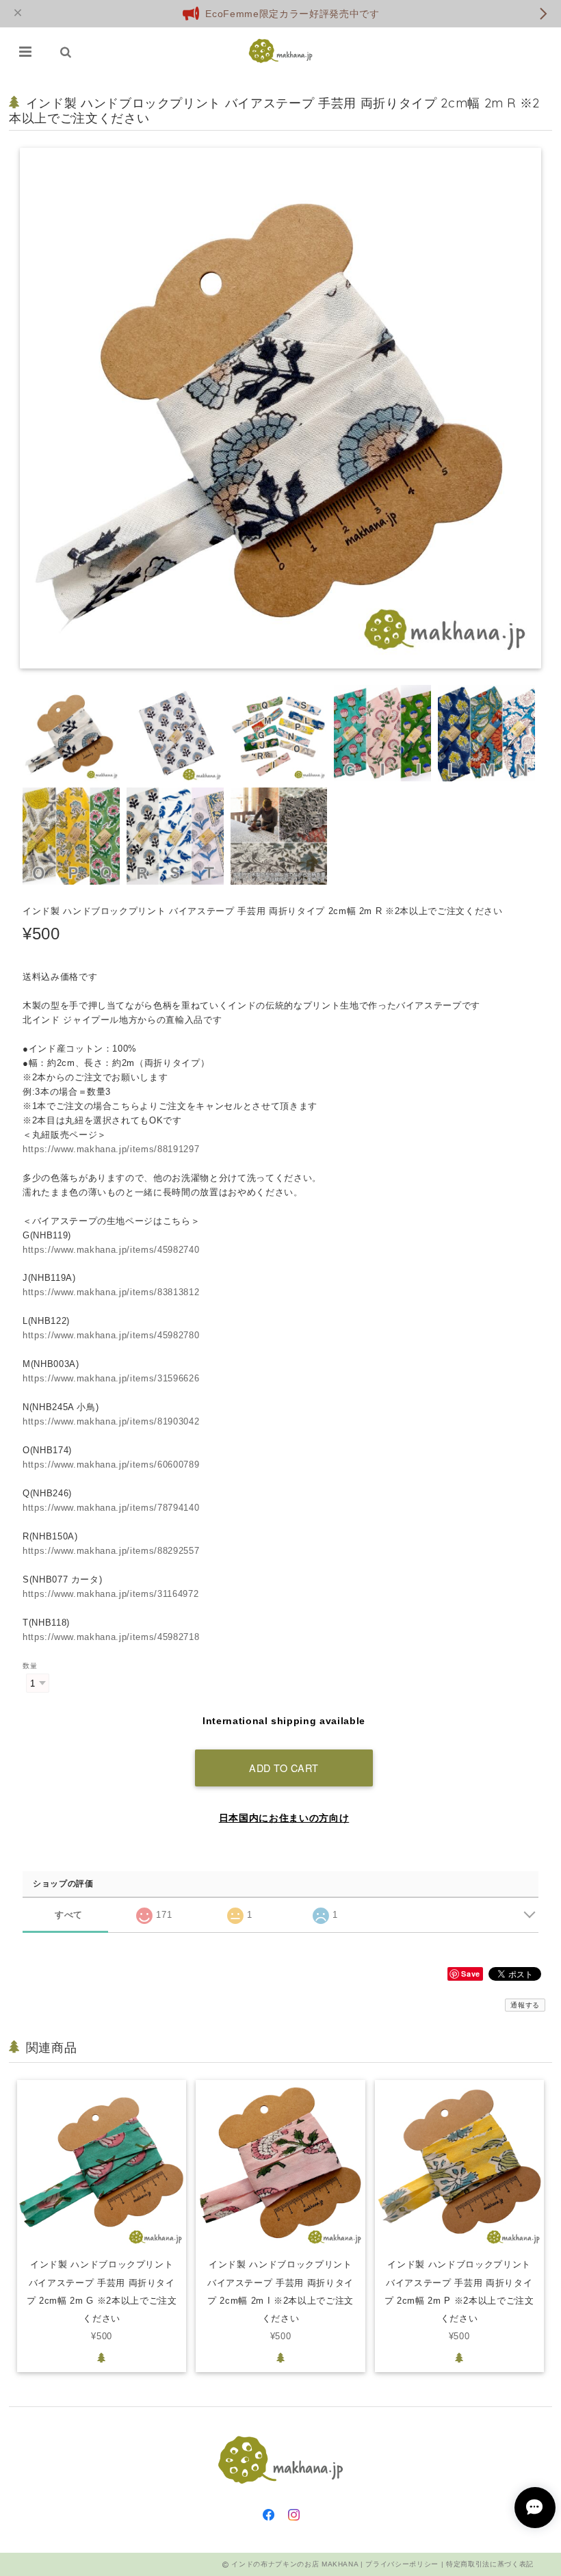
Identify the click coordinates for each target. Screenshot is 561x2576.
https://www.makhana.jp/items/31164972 (110, 1594)
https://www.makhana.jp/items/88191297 (111, 1149)
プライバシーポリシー (402, 2564)
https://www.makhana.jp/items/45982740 (111, 1250)
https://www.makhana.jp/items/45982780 (111, 1335)
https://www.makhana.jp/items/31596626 (111, 1378)
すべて (69, 1915)
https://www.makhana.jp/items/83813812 (111, 1292)
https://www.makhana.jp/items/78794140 (111, 1508)
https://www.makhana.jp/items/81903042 (111, 1421)
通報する (525, 2005)
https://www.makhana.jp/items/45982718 (111, 1637)
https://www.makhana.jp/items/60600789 (111, 1465)
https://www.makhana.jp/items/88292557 (111, 1551)
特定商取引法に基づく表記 (490, 2564)
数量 (30, 1666)
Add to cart (284, 1768)
